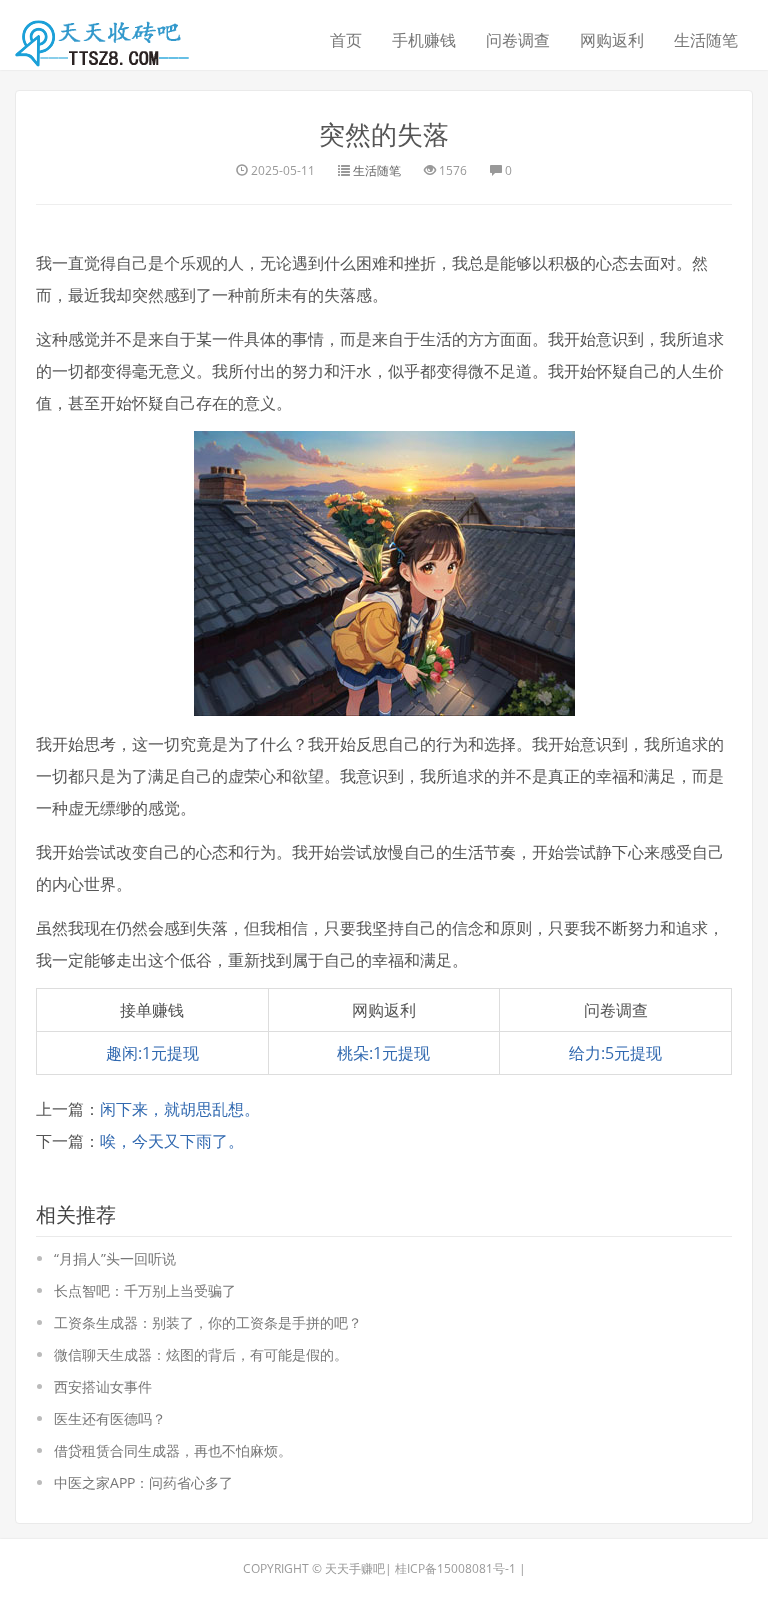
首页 (346, 40)
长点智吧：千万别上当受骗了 (145, 1290)
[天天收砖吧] (105, 36)
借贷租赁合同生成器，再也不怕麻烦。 (173, 1450)
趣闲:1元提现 (152, 1053)
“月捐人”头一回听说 (115, 1258)
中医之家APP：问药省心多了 (143, 1482)
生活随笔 (706, 40)
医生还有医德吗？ (110, 1418)
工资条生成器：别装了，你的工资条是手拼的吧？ (208, 1322)
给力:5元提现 (615, 1053)
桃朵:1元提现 (383, 1053)
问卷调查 (518, 40)
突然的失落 (384, 134)
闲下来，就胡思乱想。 (180, 1109)
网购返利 (612, 40)
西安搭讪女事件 (103, 1386)
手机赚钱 (424, 40)
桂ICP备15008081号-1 (455, 1568)
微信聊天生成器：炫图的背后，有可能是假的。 (201, 1354)
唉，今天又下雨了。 (172, 1141)
